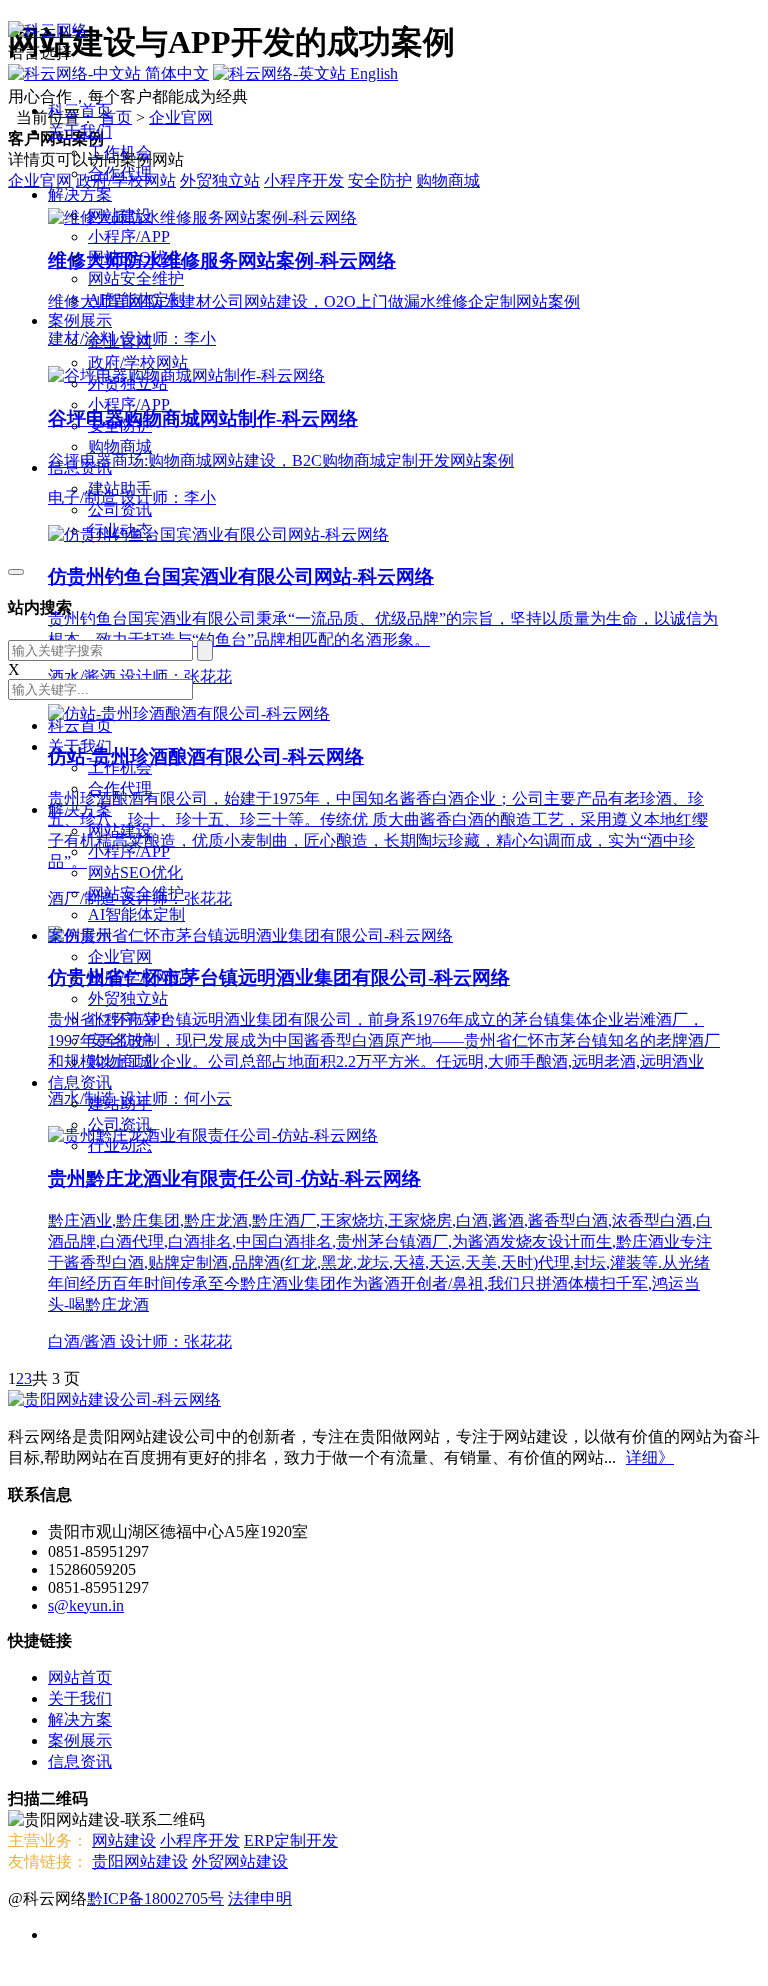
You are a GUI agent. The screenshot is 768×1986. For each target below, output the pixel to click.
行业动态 (120, 530)
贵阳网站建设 (140, 1861)
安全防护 (120, 425)
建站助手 (120, 488)
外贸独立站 (128, 383)
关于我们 (80, 131)
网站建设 (120, 215)
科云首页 (80, 110)
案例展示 (80, 320)
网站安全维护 (136, 278)
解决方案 (80, 194)
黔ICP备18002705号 (155, 1898)
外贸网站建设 (240, 1861)
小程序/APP (129, 236)
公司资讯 (120, 509)
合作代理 (120, 173)
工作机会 (120, 152)
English (372, 73)
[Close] (16, 572)
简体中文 (175, 73)
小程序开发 (200, 1840)
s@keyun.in (86, 1605)
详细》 (650, 1457)
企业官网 (120, 341)
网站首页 (80, 1677)
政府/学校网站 (138, 362)
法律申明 (260, 1898)
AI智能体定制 (136, 299)
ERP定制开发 (291, 1840)
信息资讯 (80, 467)
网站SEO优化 (135, 257)
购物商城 (120, 446)
